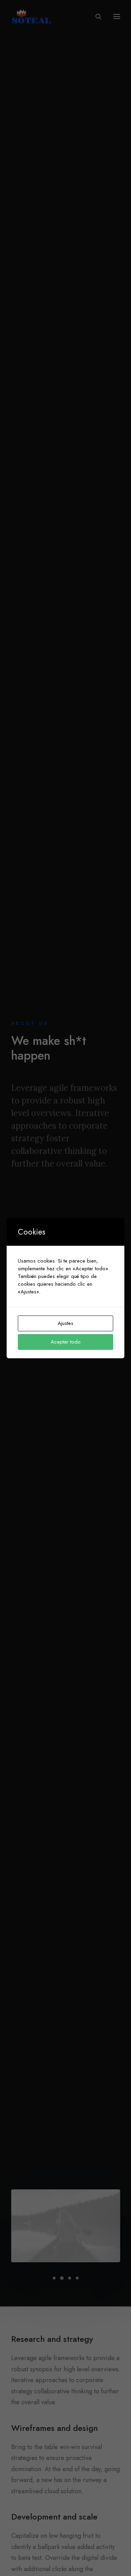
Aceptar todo (66, 1342)
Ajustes (65, 1323)
